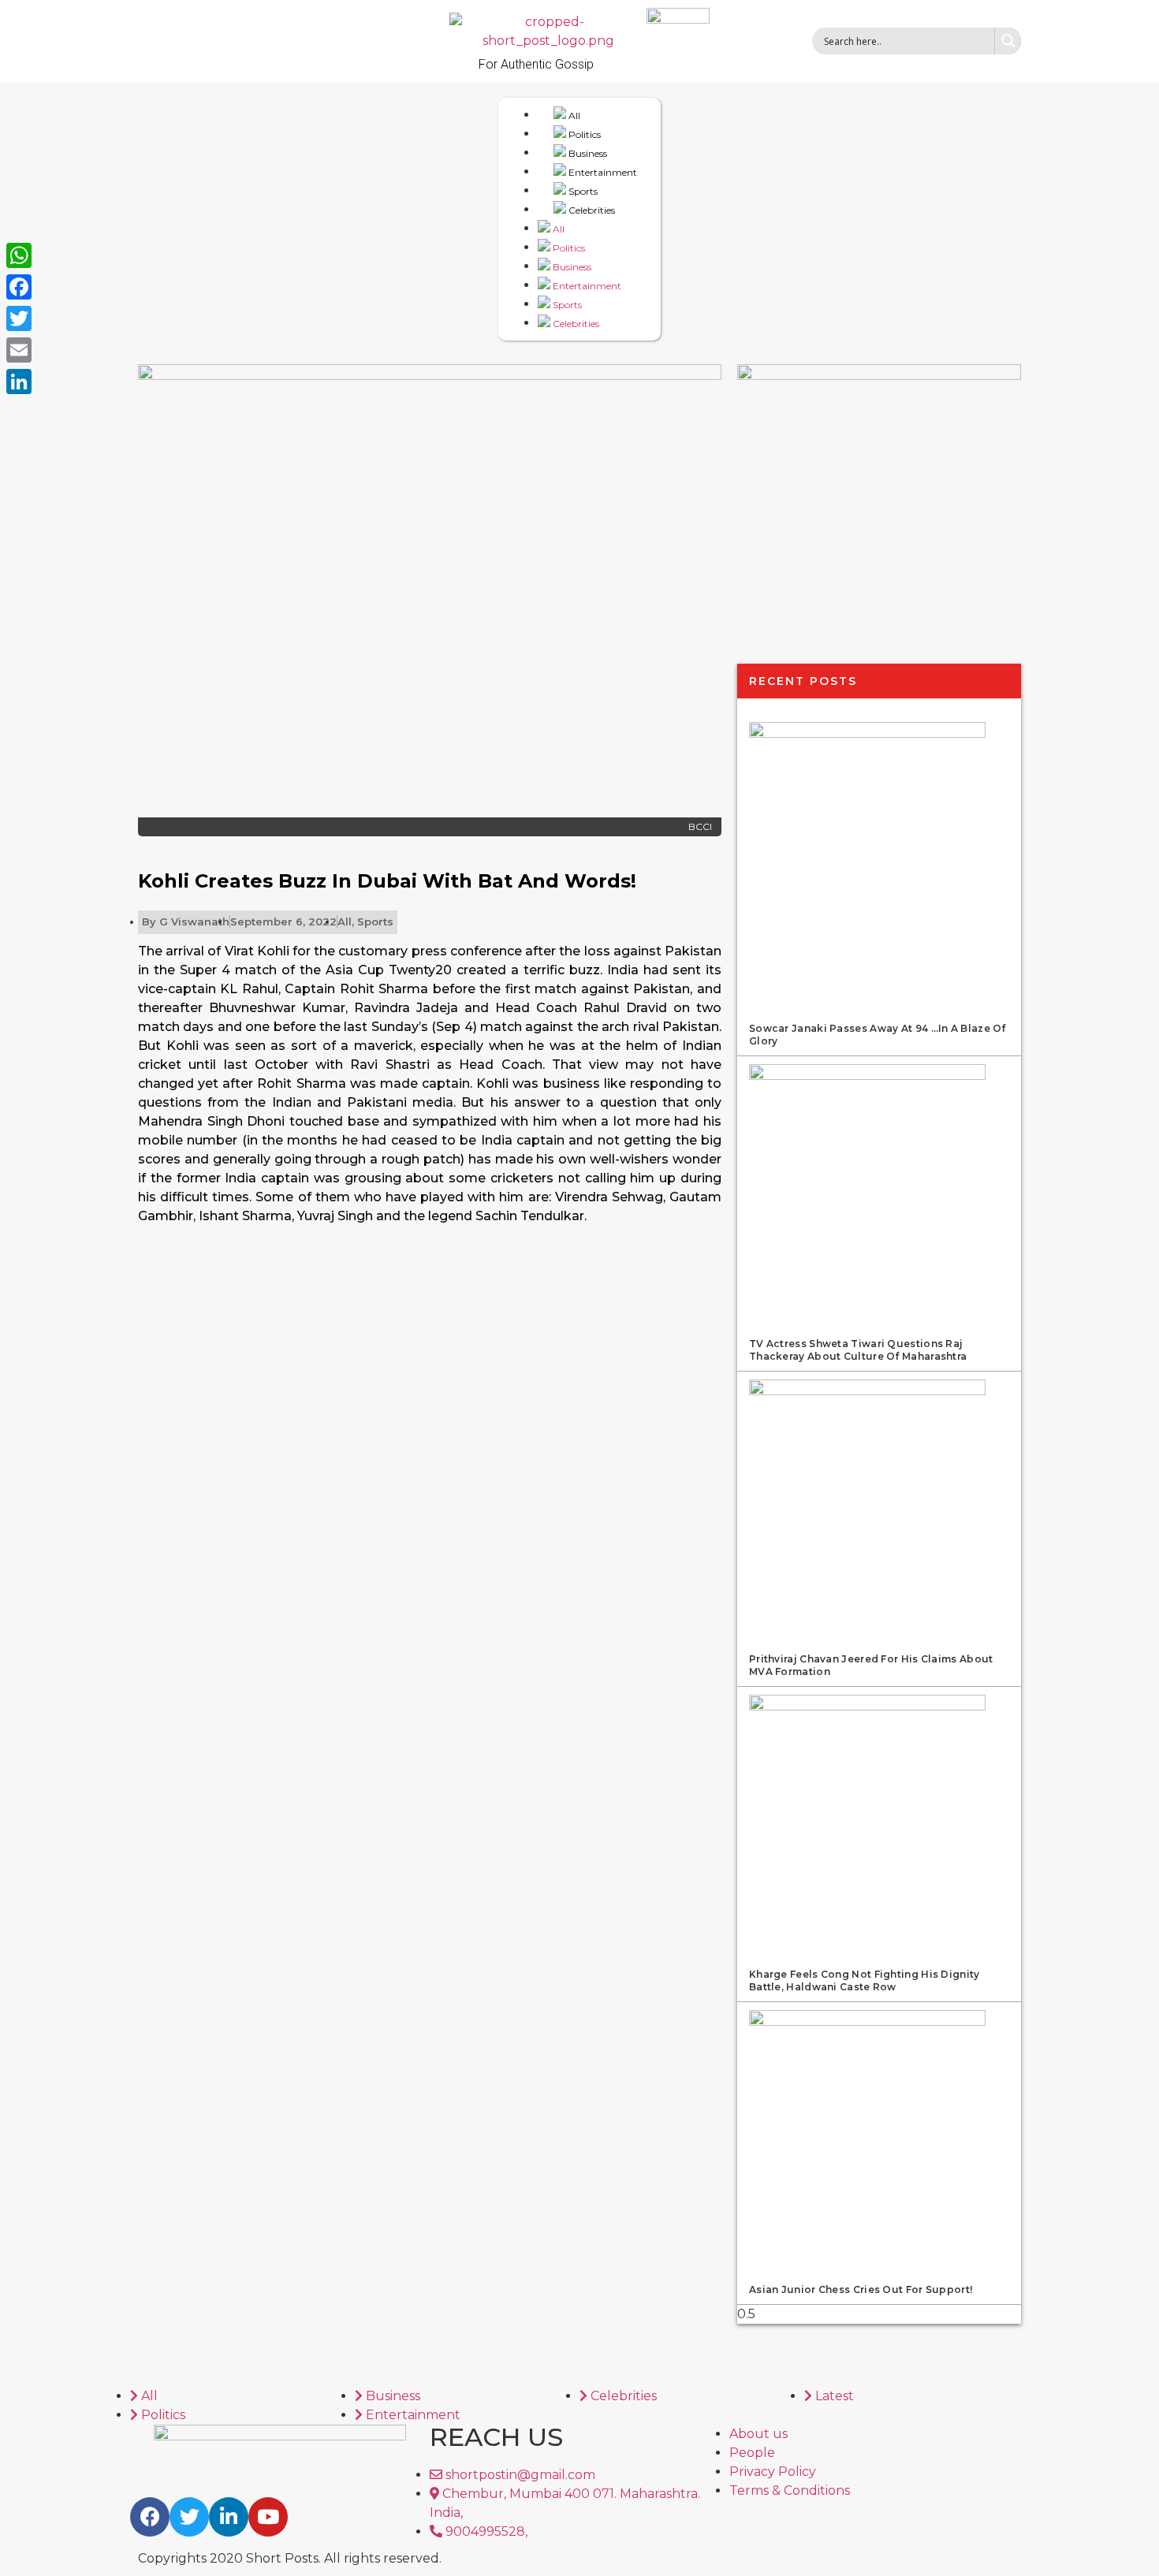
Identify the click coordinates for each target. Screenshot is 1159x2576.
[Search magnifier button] (1008, 41)
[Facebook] (150, 2517)
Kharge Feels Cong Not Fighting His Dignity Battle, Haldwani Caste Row (865, 1980)
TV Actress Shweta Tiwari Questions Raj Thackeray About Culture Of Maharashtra (858, 1350)
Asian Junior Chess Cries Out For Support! (861, 2289)
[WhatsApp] (19, 255)
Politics (583, 134)
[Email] (19, 350)
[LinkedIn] (19, 382)
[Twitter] (189, 2517)
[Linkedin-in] (229, 2517)
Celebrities (591, 210)
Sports (582, 191)
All (573, 115)
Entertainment (602, 172)
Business (587, 153)
